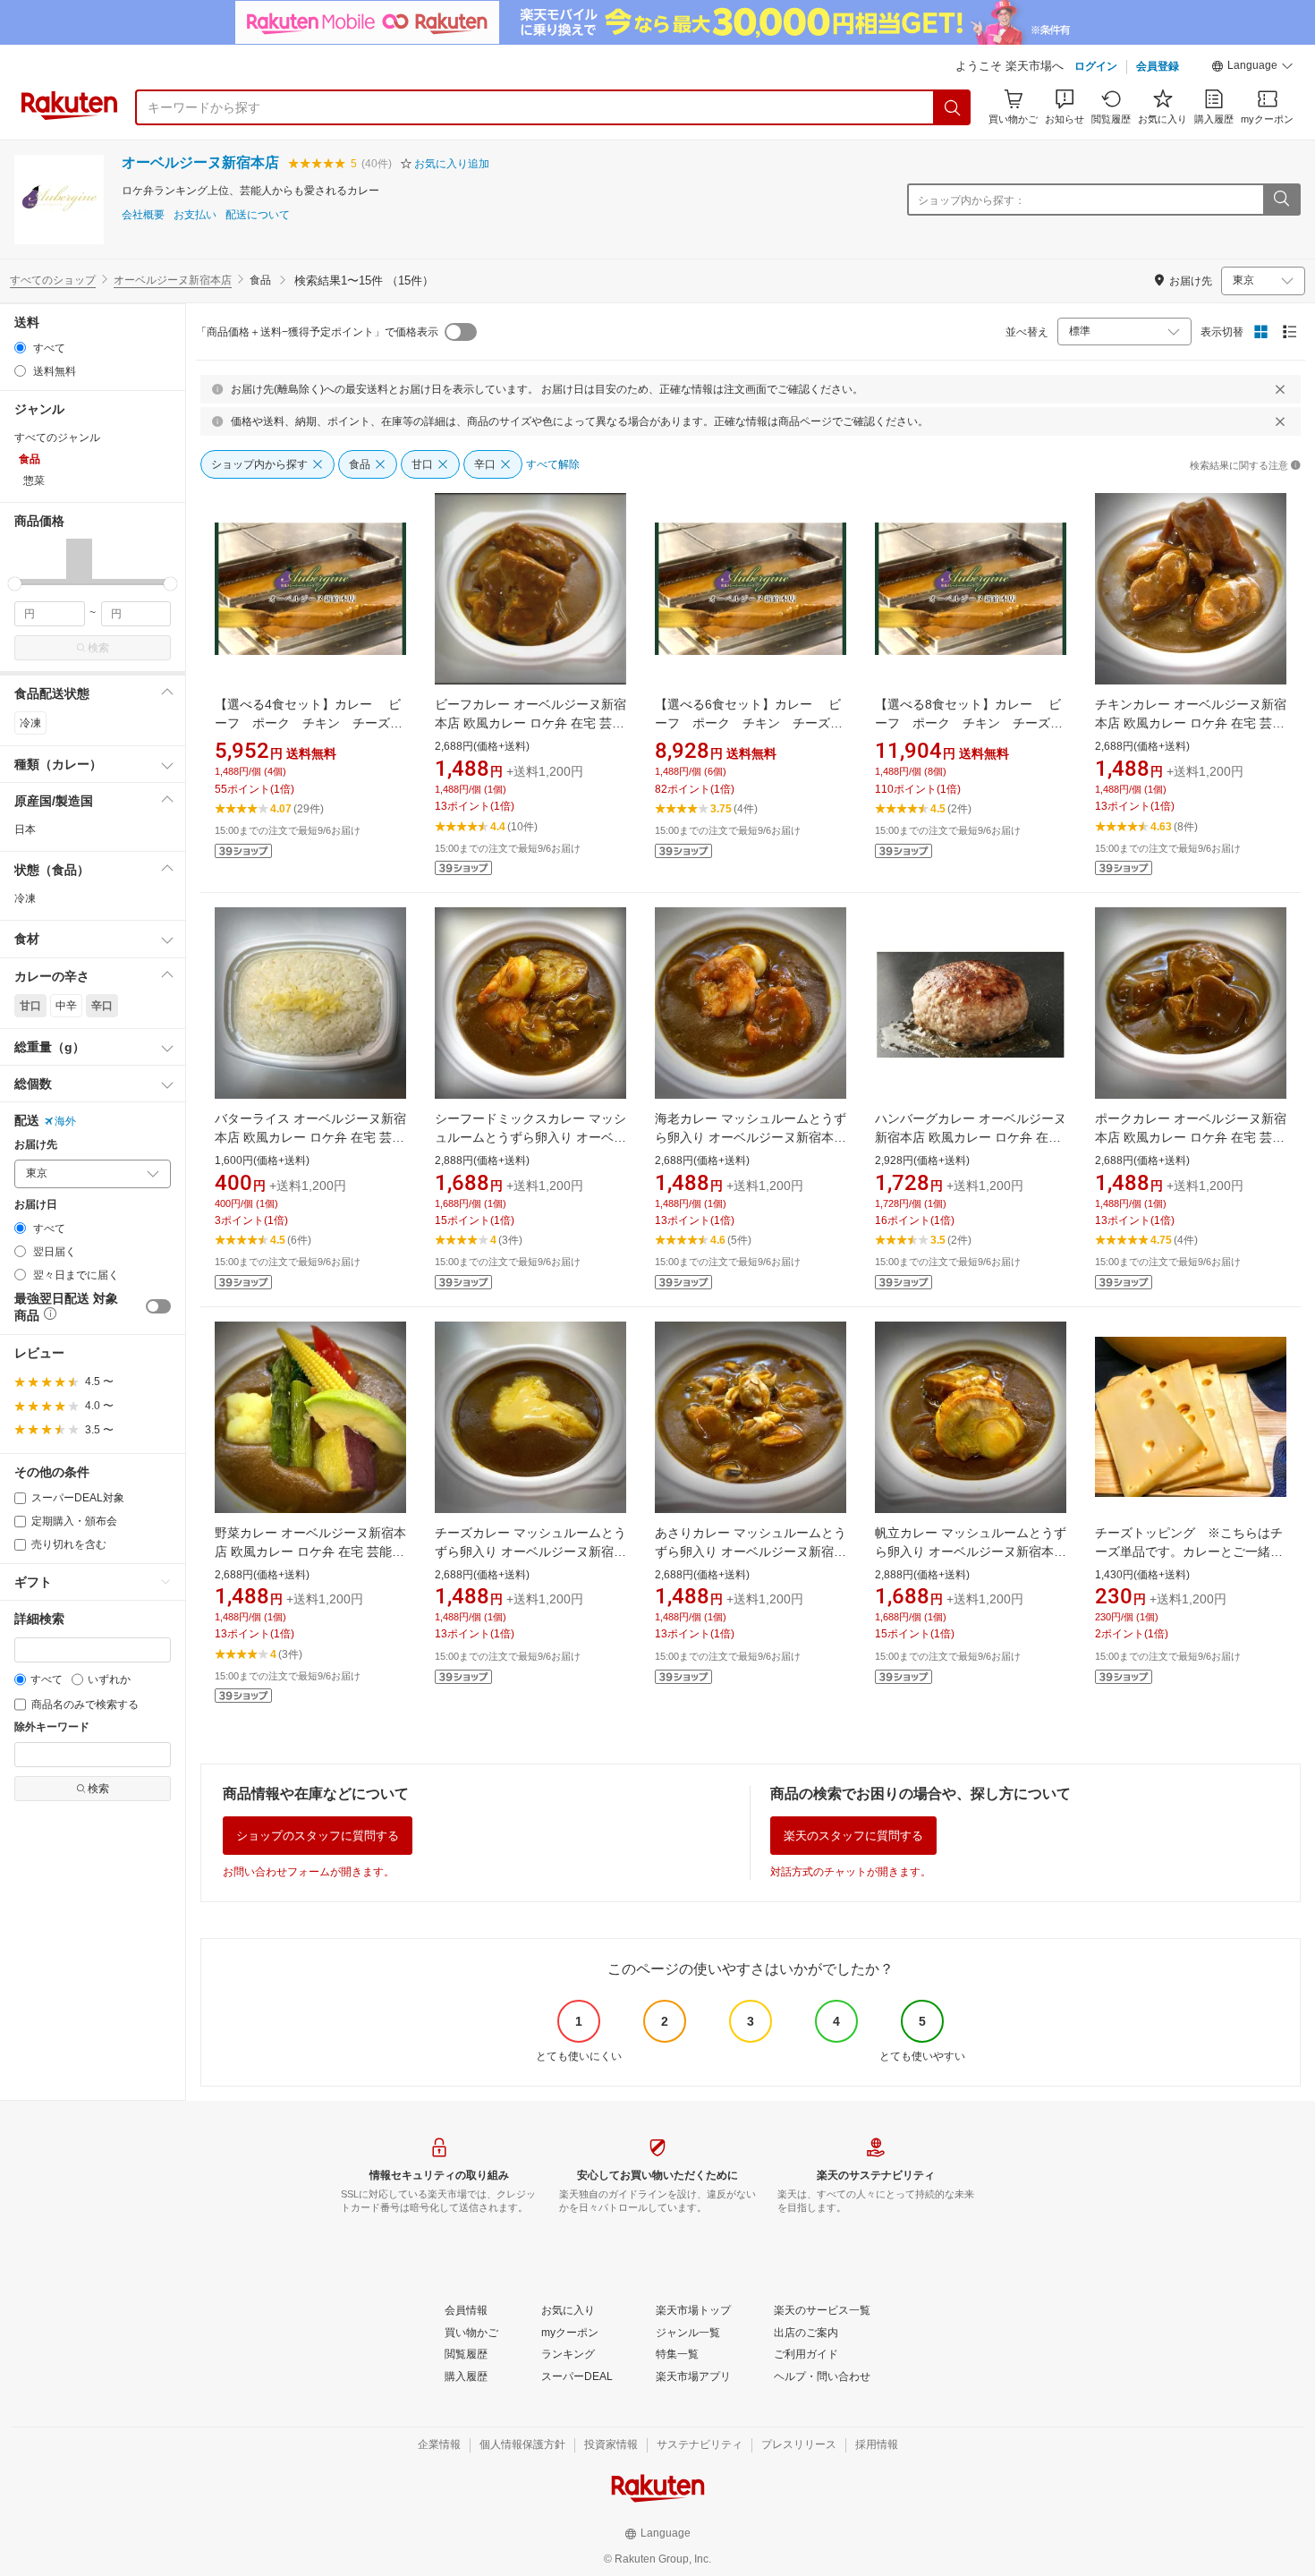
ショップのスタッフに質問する (318, 1836)
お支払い (195, 215)
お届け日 (36, 1205)
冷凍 (30, 723)
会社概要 (143, 215)
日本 (25, 829)
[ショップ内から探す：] (1281, 200)
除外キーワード (52, 1727)
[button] (1252, 68)
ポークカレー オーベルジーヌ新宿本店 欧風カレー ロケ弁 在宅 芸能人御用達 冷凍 (1191, 1137)
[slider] (15, 584)
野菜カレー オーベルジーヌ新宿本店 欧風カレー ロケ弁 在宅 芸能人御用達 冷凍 (310, 1552)
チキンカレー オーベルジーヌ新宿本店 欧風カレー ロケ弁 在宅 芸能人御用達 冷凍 (1191, 723)
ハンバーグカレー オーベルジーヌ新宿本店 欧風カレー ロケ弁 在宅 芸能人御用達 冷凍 (971, 1137)
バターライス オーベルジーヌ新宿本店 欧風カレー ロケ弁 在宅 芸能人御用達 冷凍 (310, 1137)
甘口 (30, 1006)
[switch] (158, 1306)
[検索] (953, 107)
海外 (65, 1121)
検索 (98, 648)
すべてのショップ (53, 280)
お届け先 (36, 1145)
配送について (258, 215)
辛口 (102, 1006)
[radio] (20, 348)
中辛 (66, 1006)
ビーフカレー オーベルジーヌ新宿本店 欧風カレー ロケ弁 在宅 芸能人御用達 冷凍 (530, 723)
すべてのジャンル (57, 438)
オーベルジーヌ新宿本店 (200, 162)
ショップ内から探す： (971, 200)
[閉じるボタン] (1280, 389)
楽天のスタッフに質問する (853, 1836)
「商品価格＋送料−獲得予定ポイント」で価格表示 (317, 332)
